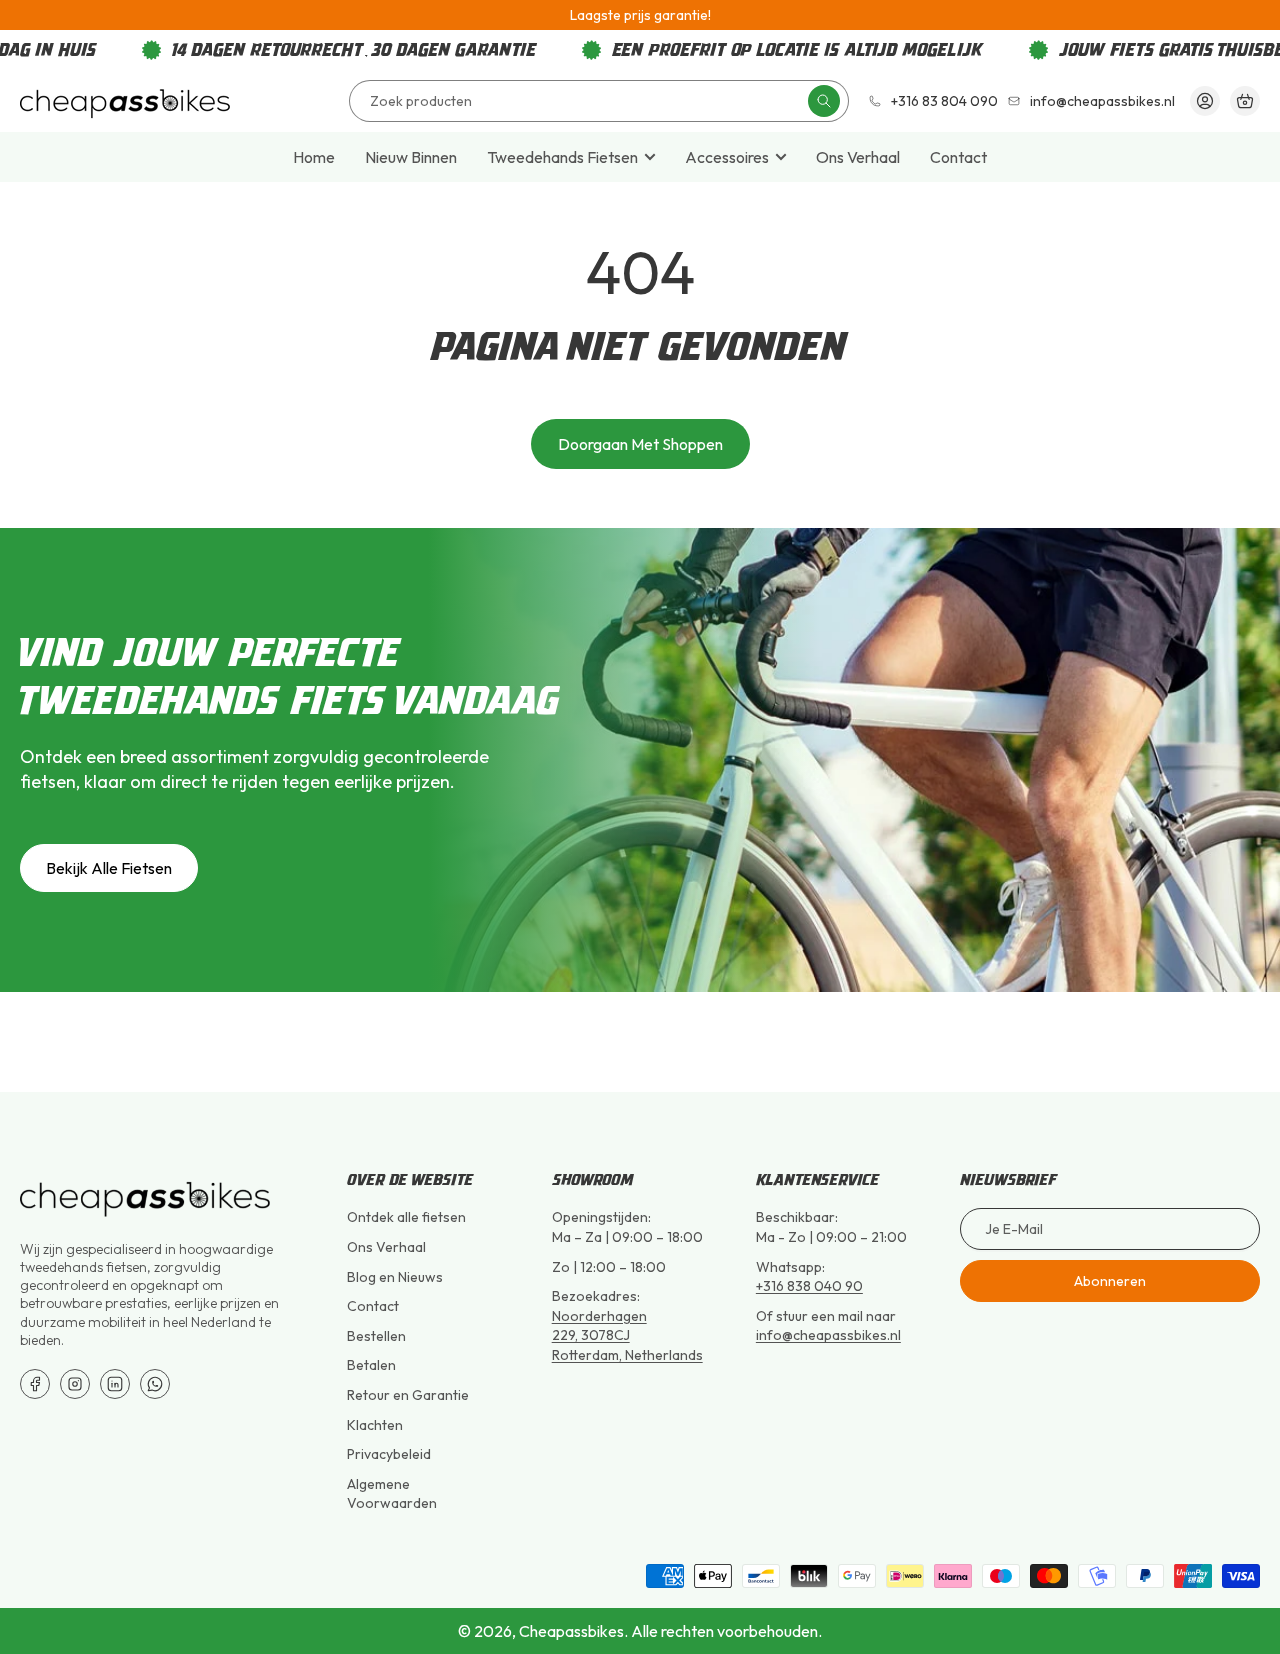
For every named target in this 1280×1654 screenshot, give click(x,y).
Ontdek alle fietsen (406, 1217)
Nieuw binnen (411, 157)
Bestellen (376, 1336)
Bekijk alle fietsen (109, 868)
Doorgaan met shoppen (640, 444)
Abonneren (1110, 1281)
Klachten (375, 1425)
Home (314, 157)
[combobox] (599, 101)
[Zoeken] (824, 101)
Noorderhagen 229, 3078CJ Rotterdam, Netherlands (627, 1335)
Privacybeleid (389, 1454)
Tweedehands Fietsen (562, 157)
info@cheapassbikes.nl (1102, 101)
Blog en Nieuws (395, 1277)
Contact (958, 157)
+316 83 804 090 (944, 101)
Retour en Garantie (408, 1395)
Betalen (371, 1365)
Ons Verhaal (858, 157)
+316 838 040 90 (809, 1286)
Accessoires (727, 157)
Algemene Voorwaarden (392, 1494)
